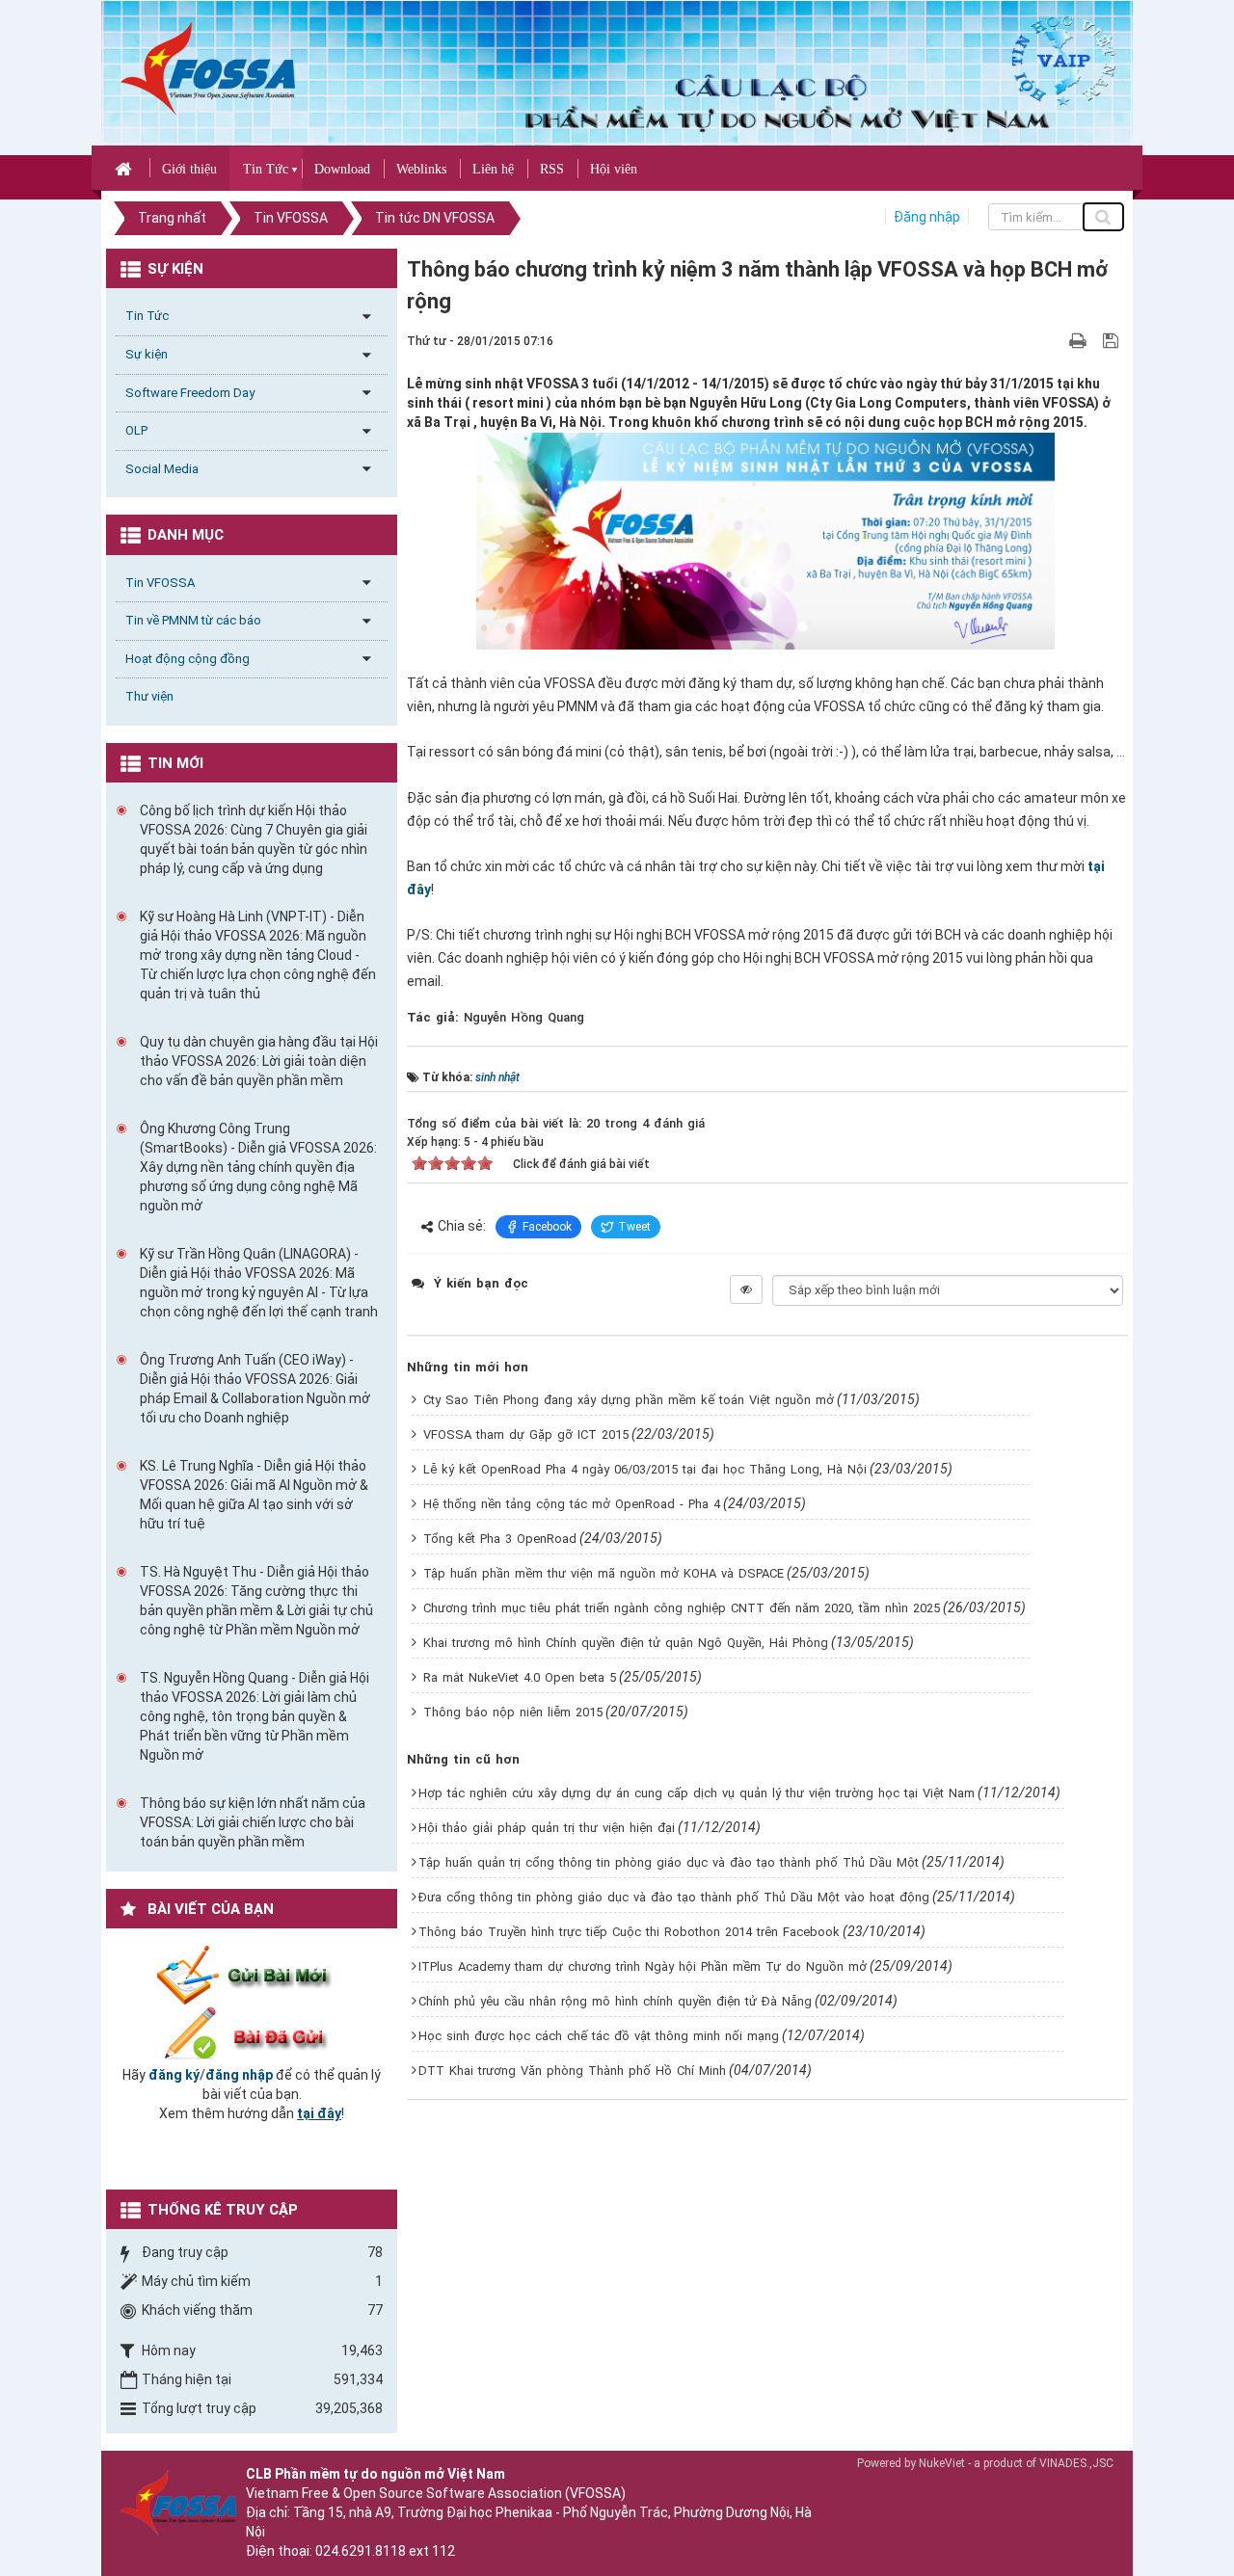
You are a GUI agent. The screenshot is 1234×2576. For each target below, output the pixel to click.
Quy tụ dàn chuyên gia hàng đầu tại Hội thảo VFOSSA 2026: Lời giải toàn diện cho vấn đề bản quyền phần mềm (259, 1061)
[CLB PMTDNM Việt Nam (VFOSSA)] (208, 67)
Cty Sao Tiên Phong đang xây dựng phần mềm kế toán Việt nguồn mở (629, 1400)
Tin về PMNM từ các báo (193, 620)
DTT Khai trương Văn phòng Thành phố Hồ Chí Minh (572, 2071)
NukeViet (942, 2463)
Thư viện (149, 696)
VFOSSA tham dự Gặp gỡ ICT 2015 (526, 1434)
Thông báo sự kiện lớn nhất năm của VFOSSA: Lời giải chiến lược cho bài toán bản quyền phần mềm (253, 1822)
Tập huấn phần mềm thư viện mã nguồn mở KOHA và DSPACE (604, 1573)
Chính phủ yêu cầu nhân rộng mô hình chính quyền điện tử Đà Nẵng (615, 2001)
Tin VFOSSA (160, 583)
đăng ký (174, 2075)
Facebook (547, 1227)
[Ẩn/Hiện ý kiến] (746, 1289)
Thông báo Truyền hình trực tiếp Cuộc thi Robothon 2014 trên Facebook (629, 1932)
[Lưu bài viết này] (1113, 340)
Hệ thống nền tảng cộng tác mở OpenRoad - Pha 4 (572, 1504)
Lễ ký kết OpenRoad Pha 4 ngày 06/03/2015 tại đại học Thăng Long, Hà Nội (645, 1469)
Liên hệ (493, 169)
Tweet (634, 1227)
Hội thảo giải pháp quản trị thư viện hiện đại (547, 1828)
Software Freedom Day (190, 393)
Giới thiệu (189, 169)
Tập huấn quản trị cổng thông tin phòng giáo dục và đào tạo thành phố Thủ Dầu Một (669, 1862)
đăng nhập (239, 2075)
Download (342, 169)
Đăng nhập (927, 217)
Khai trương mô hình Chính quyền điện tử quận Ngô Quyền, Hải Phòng (626, 1643)
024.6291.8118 (361, 2551)
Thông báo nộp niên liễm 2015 (513, 1712)
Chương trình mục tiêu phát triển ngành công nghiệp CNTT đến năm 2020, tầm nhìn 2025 (682, 1608)
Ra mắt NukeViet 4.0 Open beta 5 (520, 1677)
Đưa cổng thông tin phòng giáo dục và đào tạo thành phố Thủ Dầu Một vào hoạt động (674, 1897)
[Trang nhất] (126, 168)
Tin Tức (266, 169)
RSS (552, 169)
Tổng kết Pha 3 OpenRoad (500, 1539)
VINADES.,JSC (1076, 2463)
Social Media (162, 469)
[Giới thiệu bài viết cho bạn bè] (1055, 340)
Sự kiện (147, 354)
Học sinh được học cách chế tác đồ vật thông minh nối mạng (599, 2036)
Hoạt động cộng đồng (188, 659)
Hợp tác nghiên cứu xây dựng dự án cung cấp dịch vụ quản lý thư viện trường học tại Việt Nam (697, 1793)
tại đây (319, 2113)
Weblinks (421, 169)
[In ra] (1080, 340)
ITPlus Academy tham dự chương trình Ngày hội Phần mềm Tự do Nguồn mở (643, 1966)
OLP (136, 430)
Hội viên (614, 169)
